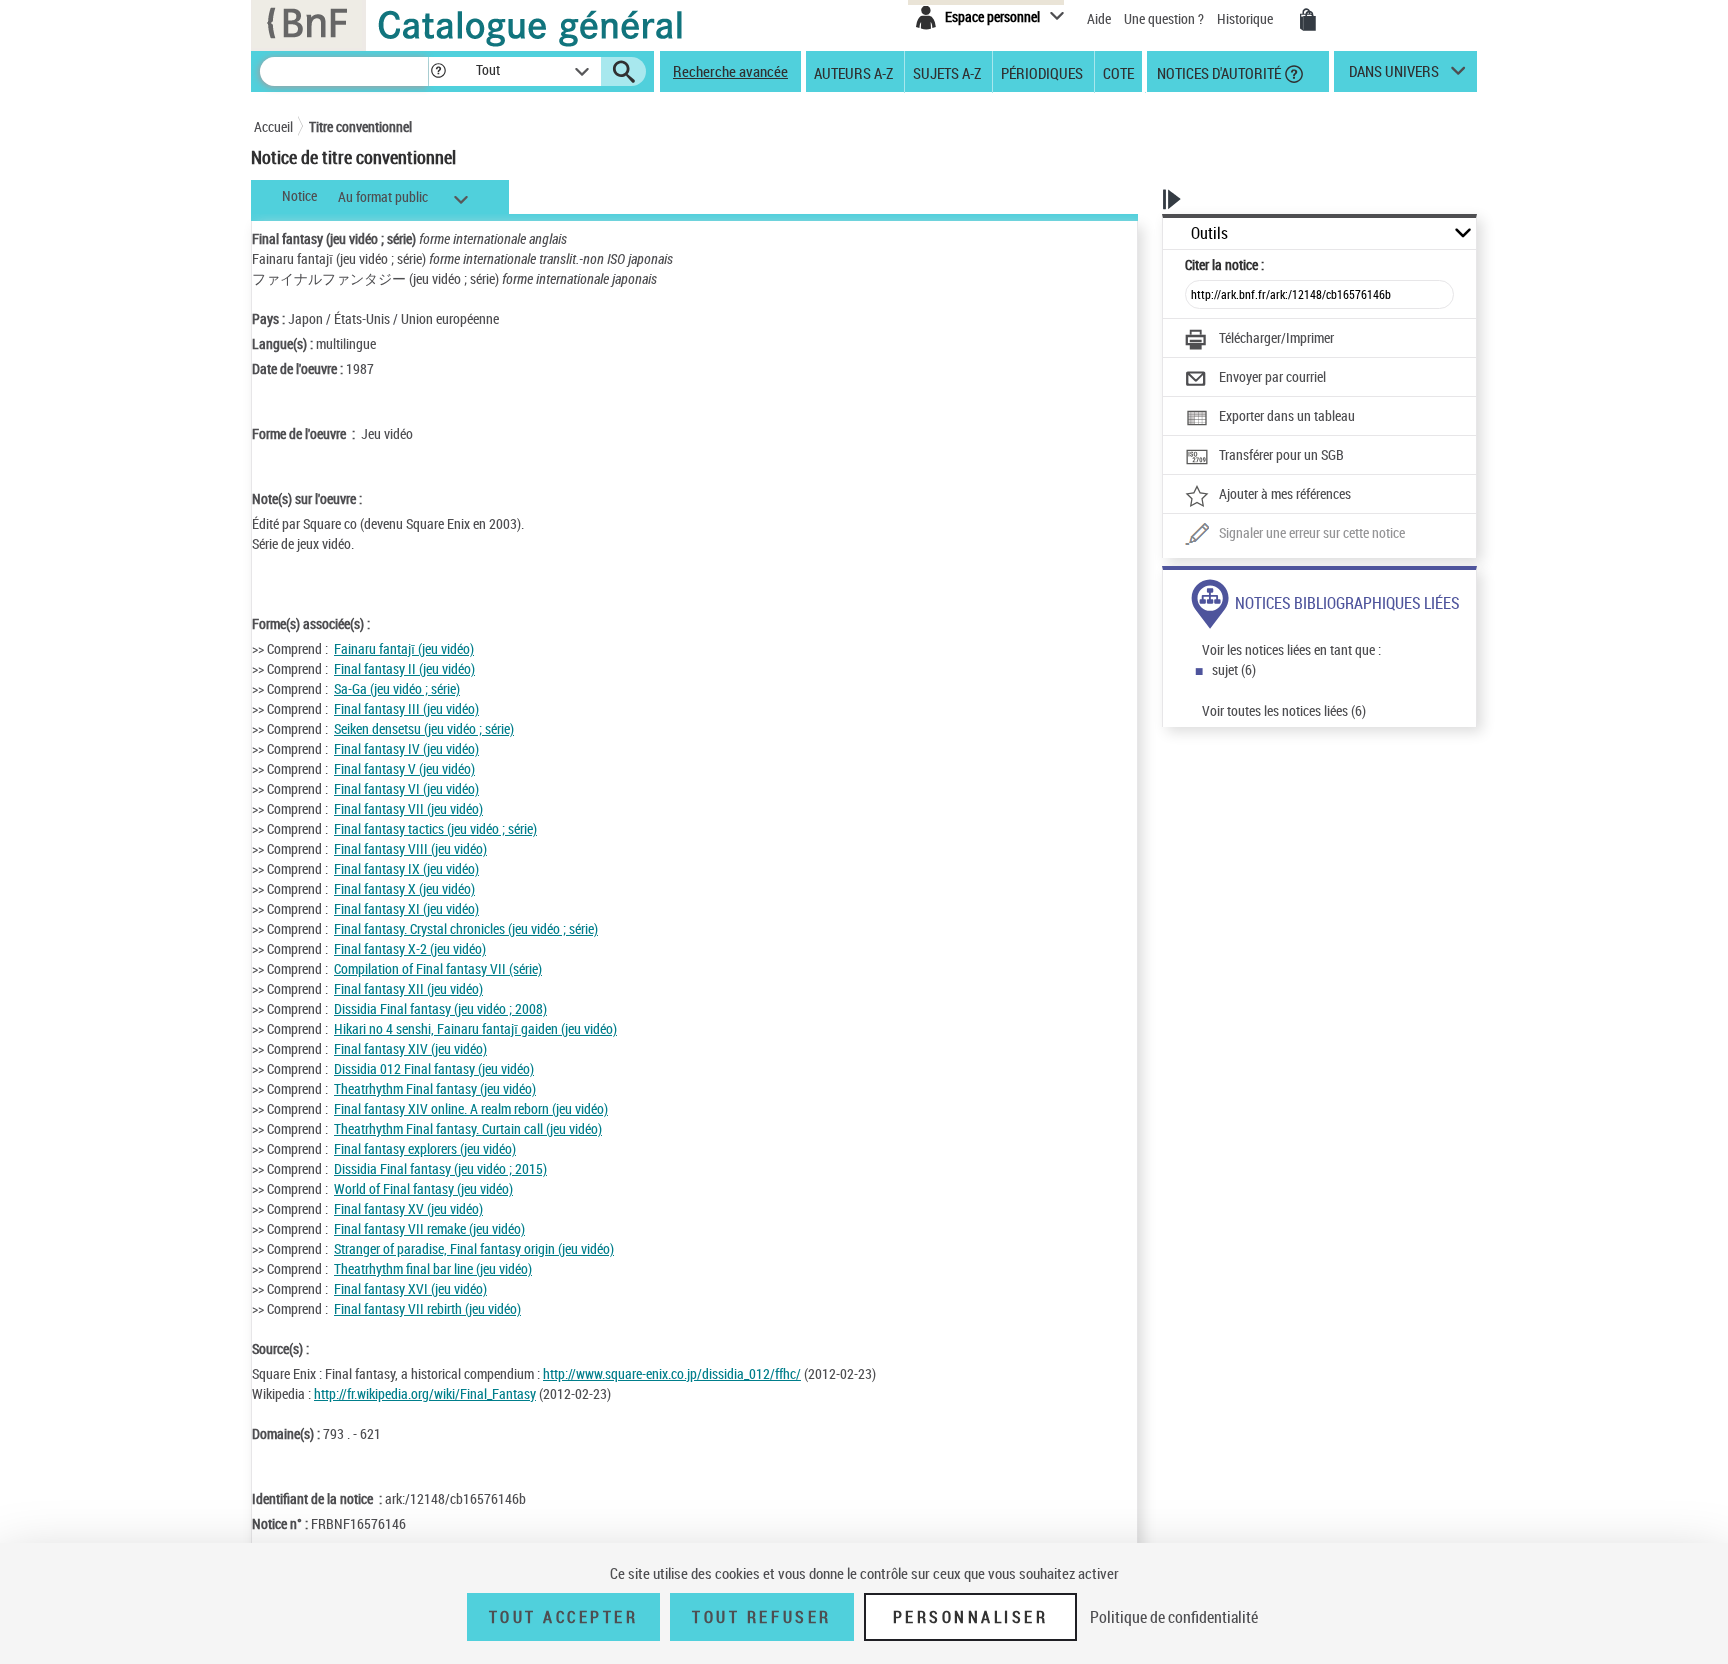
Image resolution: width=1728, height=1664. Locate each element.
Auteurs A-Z (853, 72)
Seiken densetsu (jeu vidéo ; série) (424, 728)
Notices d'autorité (1217, 72)
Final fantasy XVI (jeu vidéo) (410, 1288)
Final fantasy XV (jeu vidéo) (408, 1208)
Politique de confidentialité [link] (1174, 1617)
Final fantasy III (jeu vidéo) (406, 708)
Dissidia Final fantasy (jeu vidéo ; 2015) (440, 1168)
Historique (1246, 18)
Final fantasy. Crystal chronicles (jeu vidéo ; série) (466, 928)
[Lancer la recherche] (624, 72)
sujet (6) (1234, 669)
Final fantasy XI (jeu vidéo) (406, 908)
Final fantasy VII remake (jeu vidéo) (429, 1228)
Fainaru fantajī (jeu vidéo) (404, 648)
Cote (1118, 72)
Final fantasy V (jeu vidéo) (404, 768)
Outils (1209, 233)
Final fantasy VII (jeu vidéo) (408, 808)
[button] (438, 71)
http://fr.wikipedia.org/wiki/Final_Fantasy (425, 1393)
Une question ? (1165, 18)
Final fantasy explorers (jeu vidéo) (425, 1148)
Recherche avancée (730, 71)
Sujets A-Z (947, 72)
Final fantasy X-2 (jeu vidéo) (410, 948)
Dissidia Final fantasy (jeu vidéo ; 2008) (440, 1008)
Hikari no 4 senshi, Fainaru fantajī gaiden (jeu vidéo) (475, 1028)
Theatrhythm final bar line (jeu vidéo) (433, 1268)
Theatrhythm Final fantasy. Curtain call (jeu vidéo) (468, 1128)
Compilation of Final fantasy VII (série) (438, 968)
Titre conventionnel (360, 126)
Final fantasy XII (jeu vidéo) (408, 988)
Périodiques (1042, 72)
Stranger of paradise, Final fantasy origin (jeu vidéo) (474, 1248)
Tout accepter (564, 1617)
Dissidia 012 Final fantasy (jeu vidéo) (434, 1068)
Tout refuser (761, 1617)
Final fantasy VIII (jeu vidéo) (410, 848)
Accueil (273, 126)
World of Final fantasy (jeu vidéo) (423, 1188)
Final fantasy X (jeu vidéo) (404, 888)
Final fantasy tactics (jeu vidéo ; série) (435, 828)
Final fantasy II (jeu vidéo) (404, 668)
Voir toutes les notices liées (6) (1284, 710)
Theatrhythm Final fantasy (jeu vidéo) (435, 1088)
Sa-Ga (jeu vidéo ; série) (397, 688)
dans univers (1394, 76)
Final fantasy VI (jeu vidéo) (406, 788)
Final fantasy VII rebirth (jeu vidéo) (427, 1308)
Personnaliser (971, 1617)
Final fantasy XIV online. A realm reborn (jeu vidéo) (471, 1108)
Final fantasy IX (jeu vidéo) (406, 868)
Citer (1224, 264)
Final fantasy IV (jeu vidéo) (406, 748)
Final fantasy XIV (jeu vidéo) (410, 1048)
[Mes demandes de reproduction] (1308, 20)
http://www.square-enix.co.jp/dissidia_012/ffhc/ (672, 1373)
